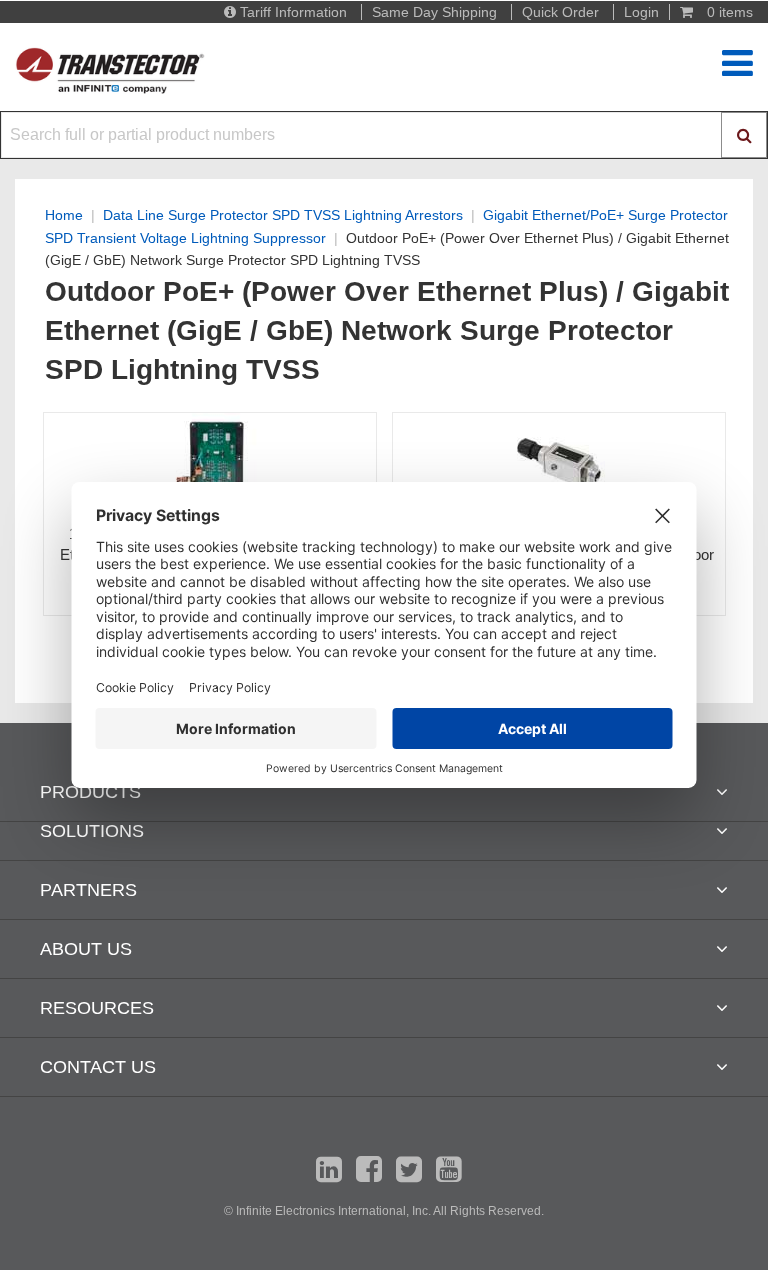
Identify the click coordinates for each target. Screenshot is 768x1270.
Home (64, 215)
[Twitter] (409, 1169)
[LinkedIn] (329, 1169)
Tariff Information (293, 12)
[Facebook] (369, 1169)
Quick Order (560, 12)
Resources (97, 1008)
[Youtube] (449, 1169)
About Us (86, 949)
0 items (728, 12)
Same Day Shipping (434, 12)
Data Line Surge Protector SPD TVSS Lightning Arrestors (283, 215)
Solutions (92, 831)
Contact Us (98, 1067)
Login (641, 12)
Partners (88, 890)
